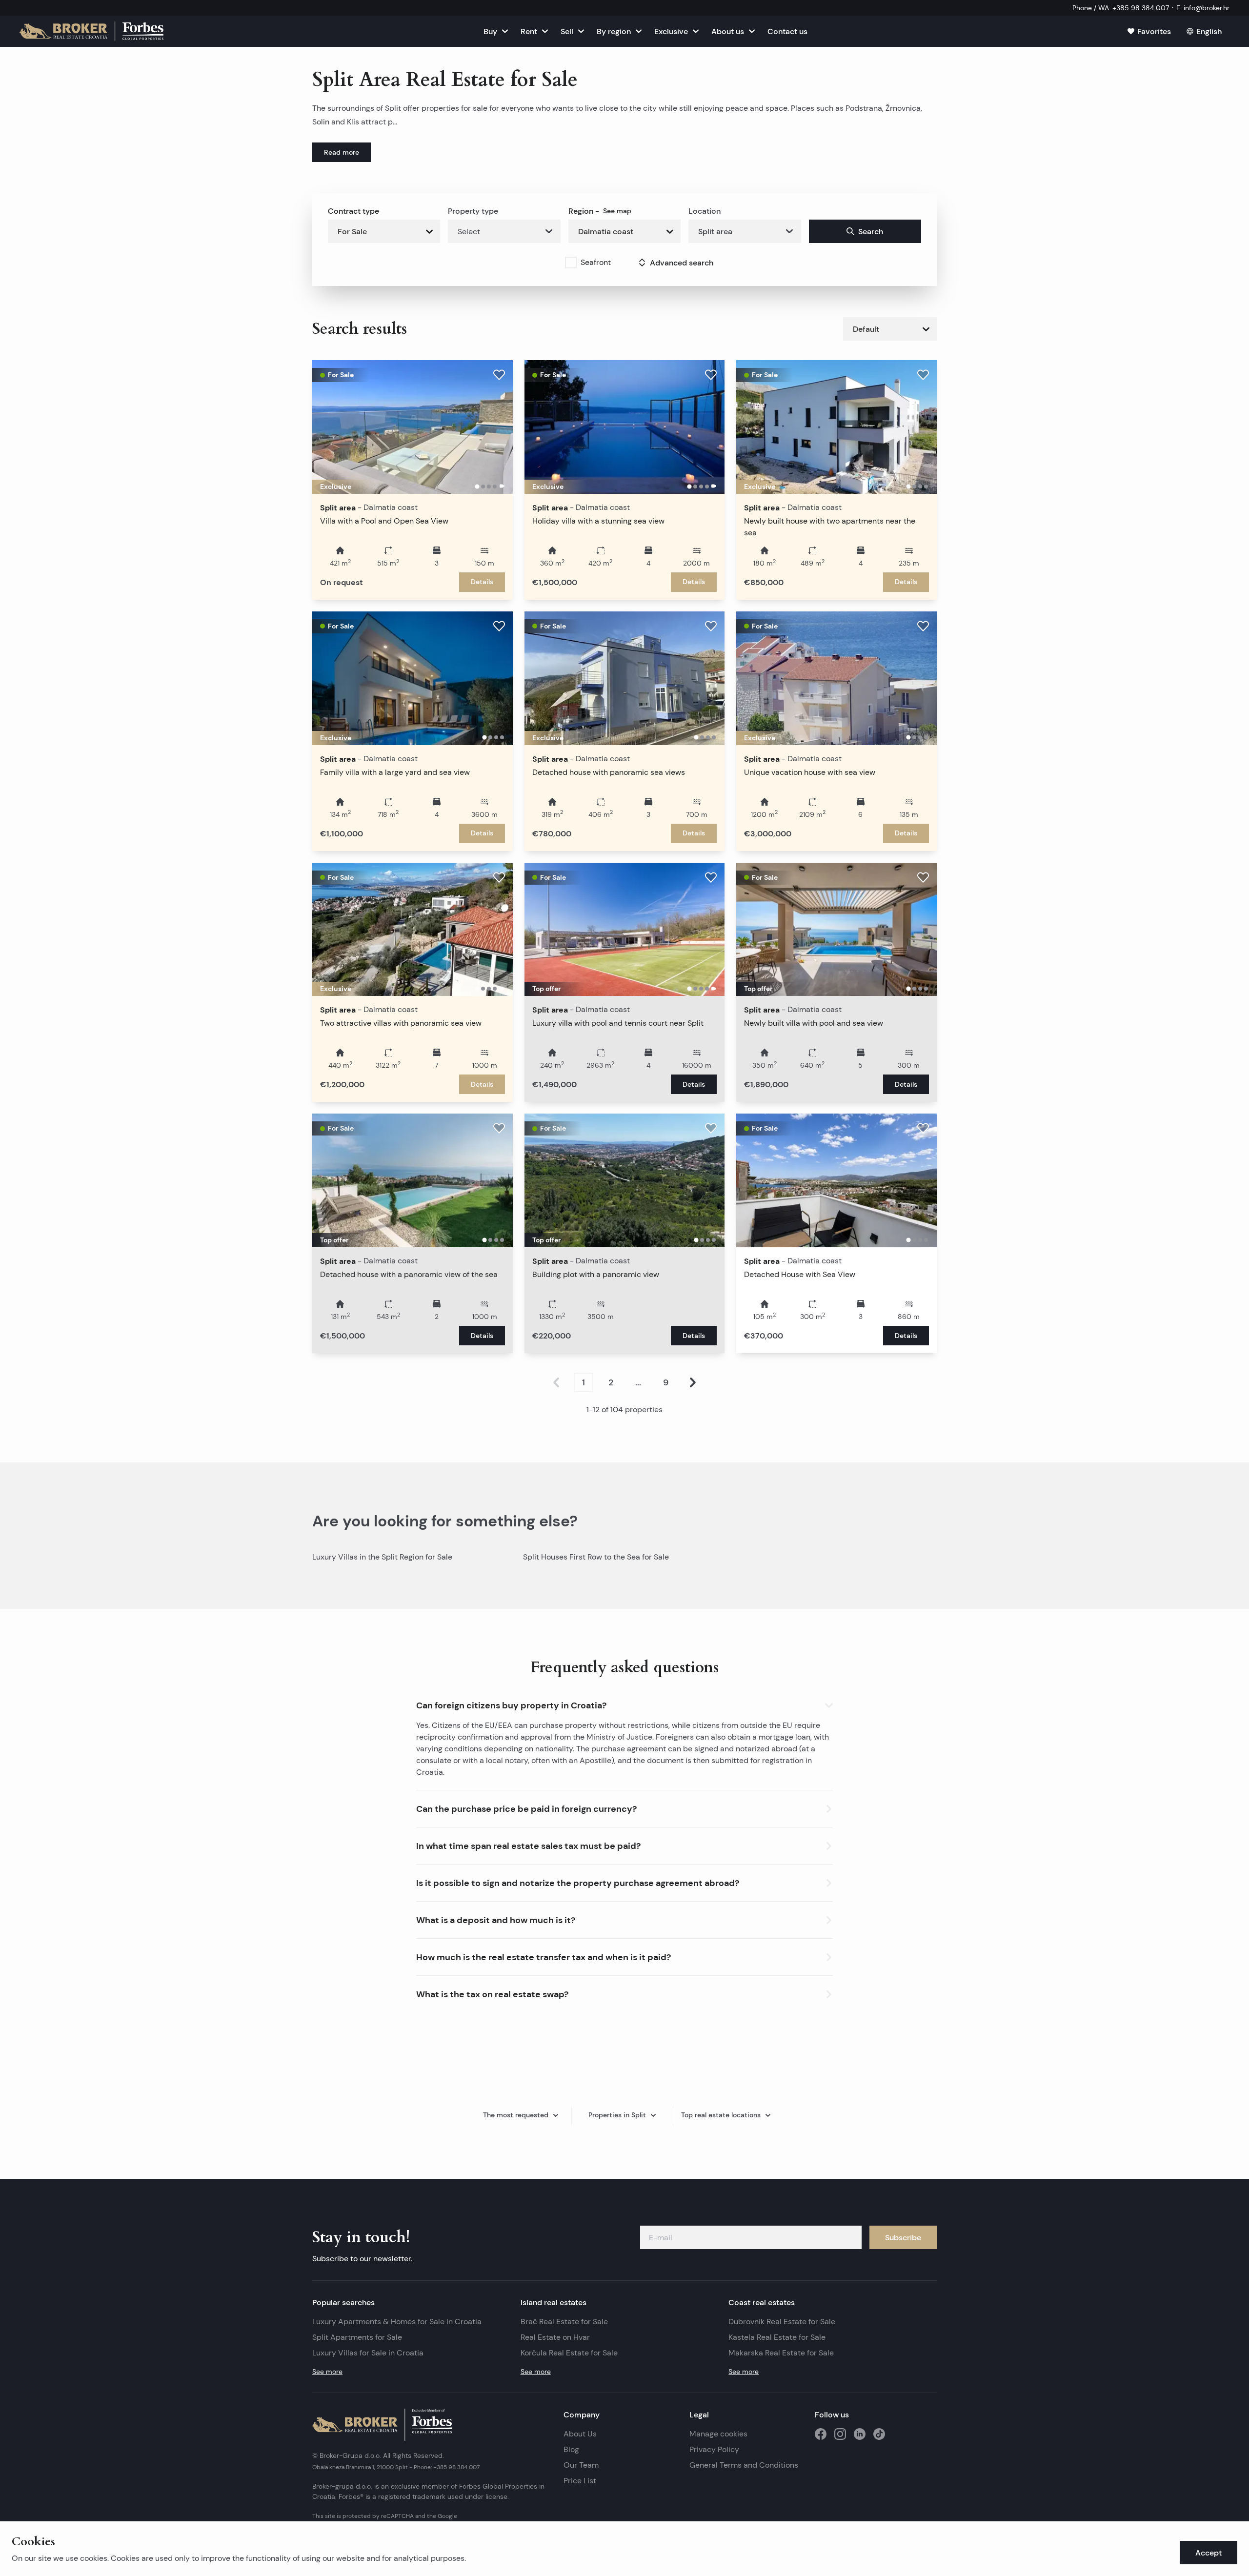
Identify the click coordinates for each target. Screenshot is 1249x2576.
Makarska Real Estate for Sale (781, 2353)
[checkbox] (571, 263)
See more (327, 2372)
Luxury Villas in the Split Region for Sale (382, 1557)
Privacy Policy (714, 2449)
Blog (571, 2449)
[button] (624, 1703)
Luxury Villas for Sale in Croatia (368, 2353)
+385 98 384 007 (456, 2467)
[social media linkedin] (860, 2434)
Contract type (353, 211)
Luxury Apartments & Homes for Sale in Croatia (397, 2322)
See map (617, 211)
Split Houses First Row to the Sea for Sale (596, 1557)
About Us (580, 2434)
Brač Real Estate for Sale (564, 2322)
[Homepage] (91, 31)
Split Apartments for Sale (357, 2337)
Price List (580, 2481)
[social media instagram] (840, 2434)
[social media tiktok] (879, 2434)
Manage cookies (718, 2434)
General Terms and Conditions (744, 2465)
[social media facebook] (821, 2434)
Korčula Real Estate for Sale (569, 2353)
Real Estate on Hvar (555, 2337)
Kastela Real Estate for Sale (777, 2337)
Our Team (581, 2465)
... (638, 1382)
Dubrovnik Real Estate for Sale (782, 2322)
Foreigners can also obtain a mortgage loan (733, 1737)
